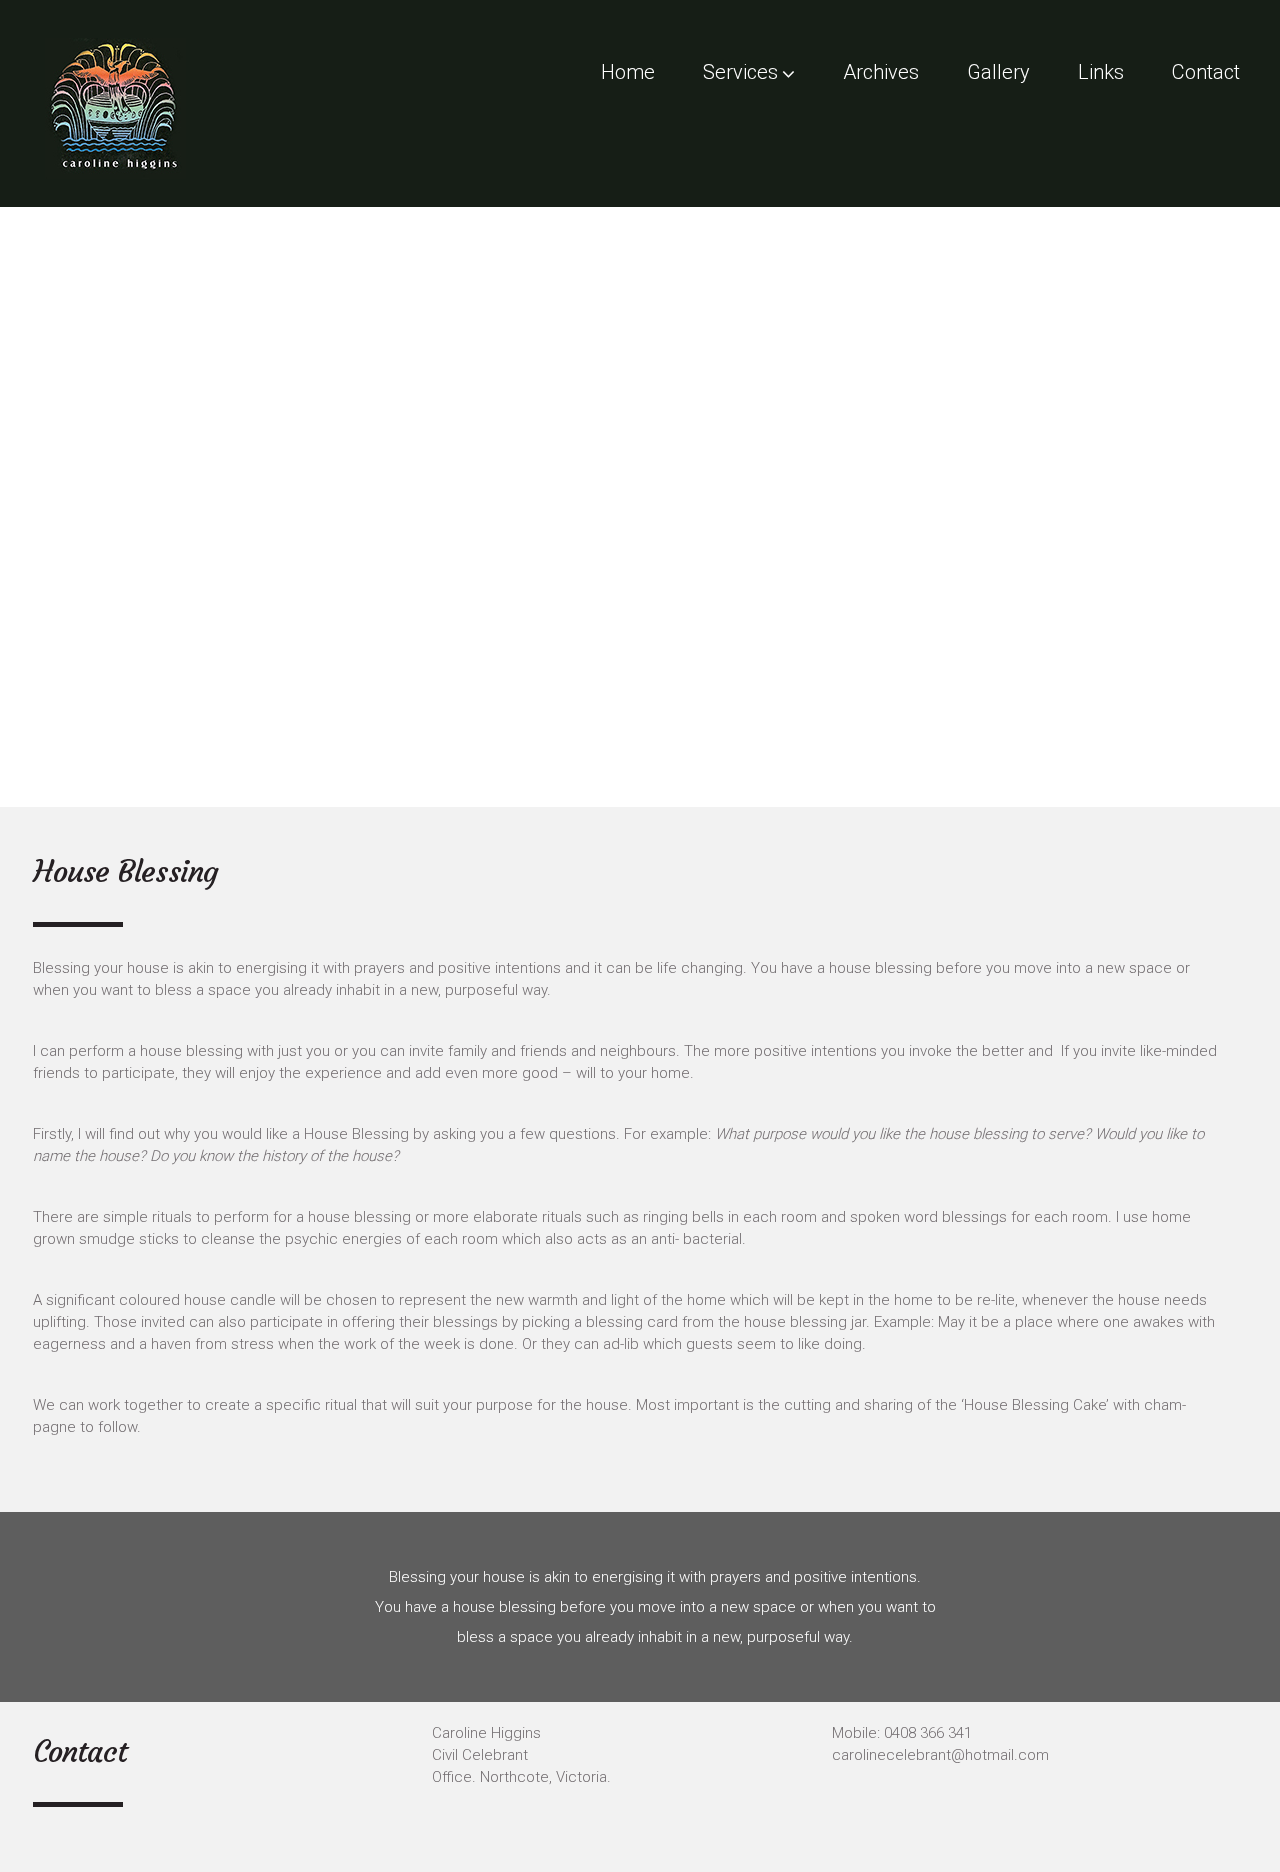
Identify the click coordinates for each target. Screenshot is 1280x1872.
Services (740, 72)
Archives (881, 72)
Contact (1206, 72)
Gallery (998, 72)
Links (1101, 72)
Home (628, 72)
